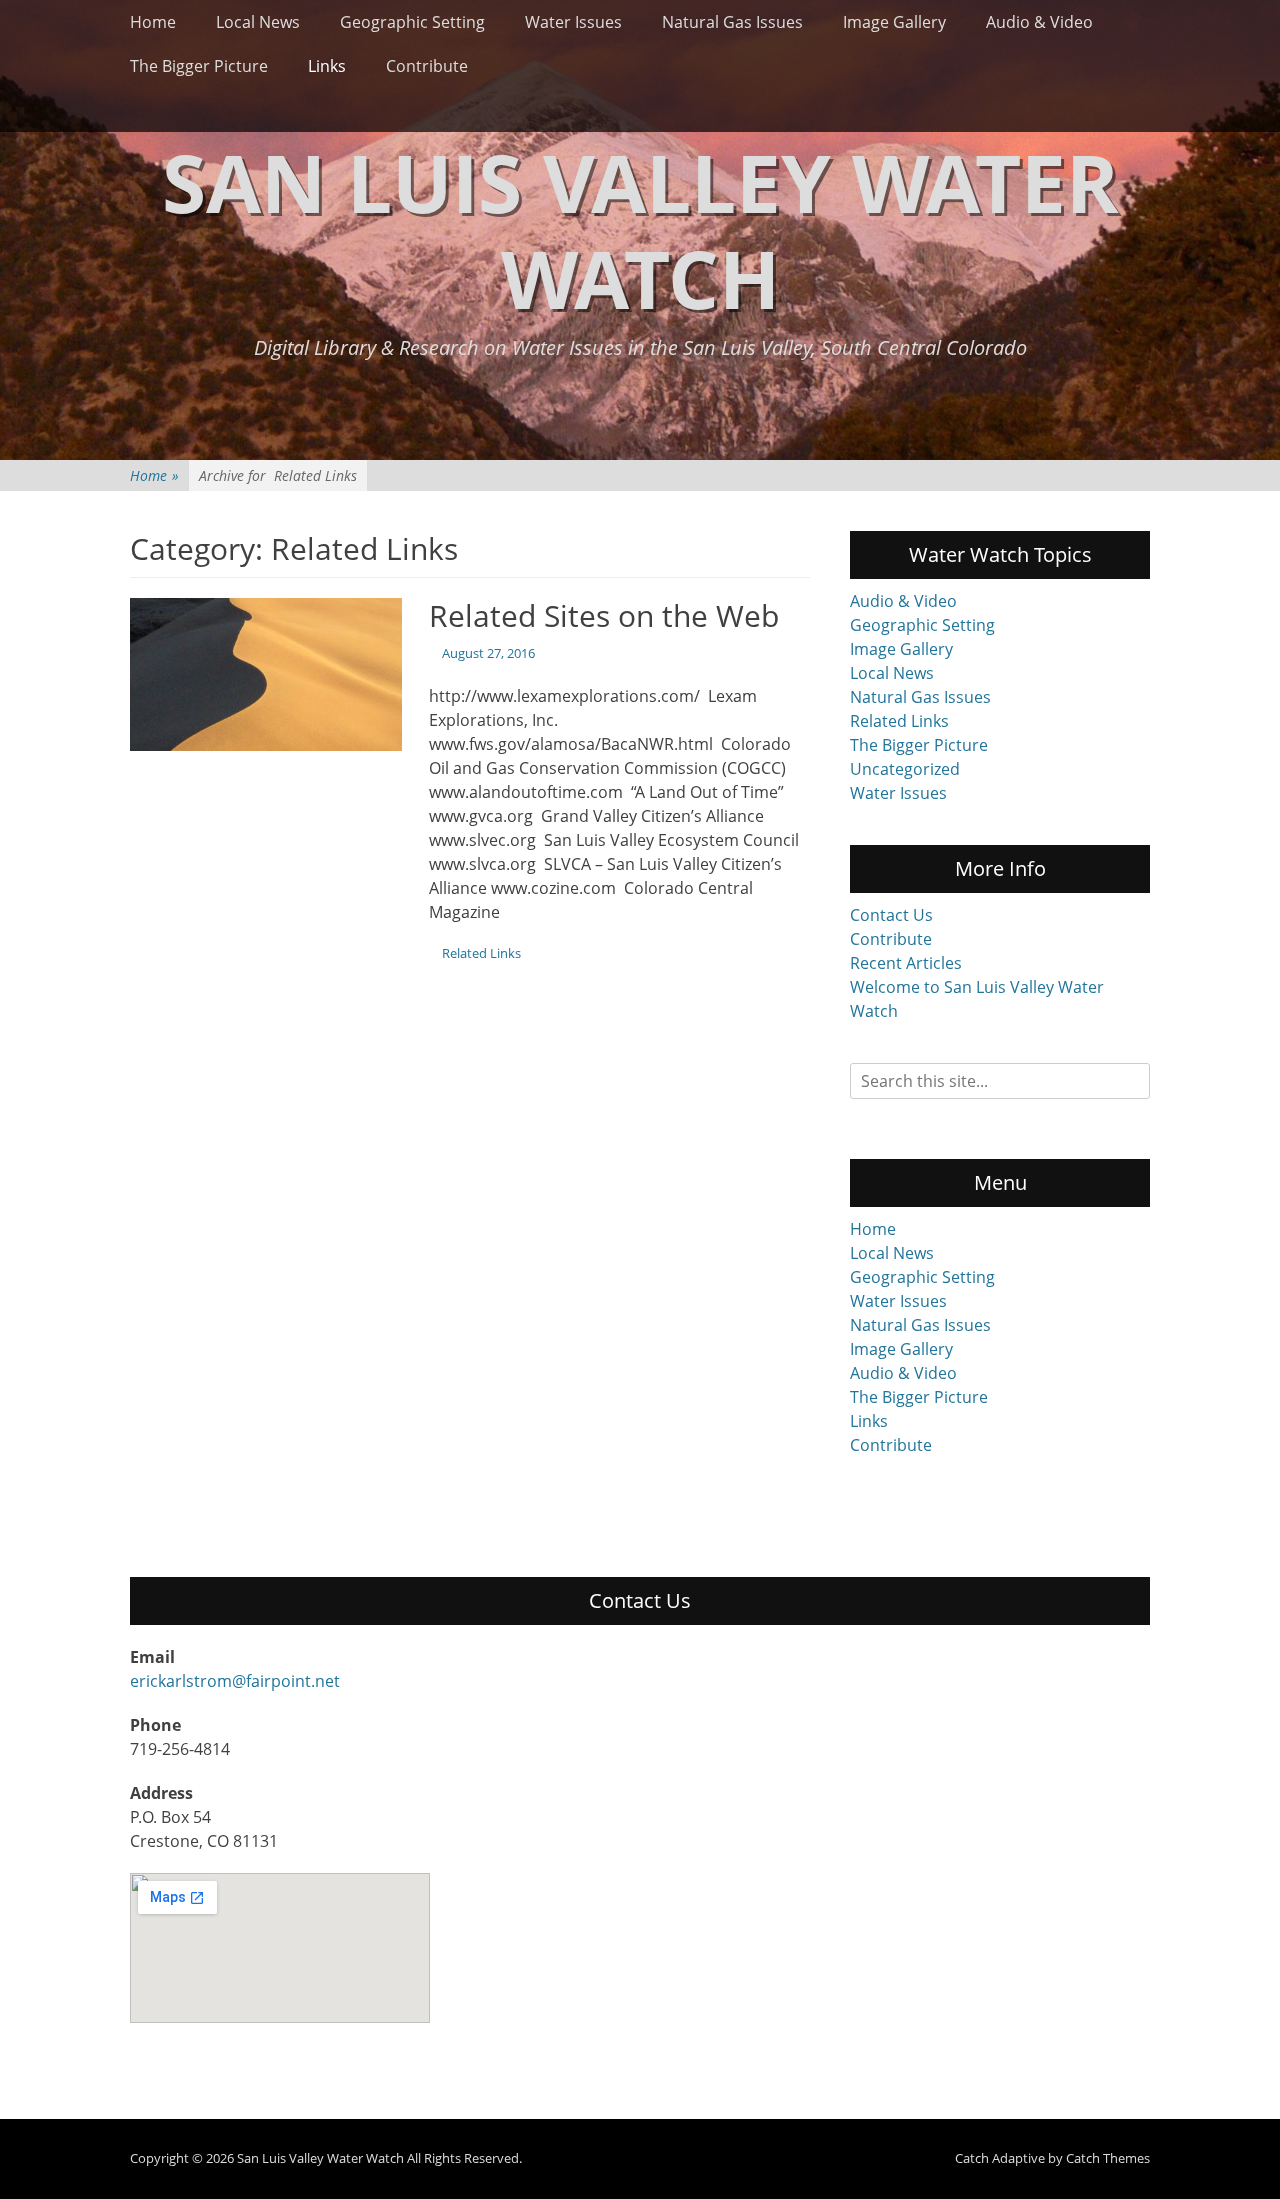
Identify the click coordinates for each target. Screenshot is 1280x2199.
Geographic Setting (412, 22)
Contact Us (891, 915)
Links (327, 66)
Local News (258, 22)
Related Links (481, 953)
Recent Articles (906, 963)
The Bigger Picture (199, 66)
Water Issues (573, 22)
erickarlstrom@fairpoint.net (235, 1681)
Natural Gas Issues (732, 22)
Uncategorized (905, 769)
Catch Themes (1108, 2158)
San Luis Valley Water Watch (640, 229)
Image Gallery (894, 22)
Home (153, 22)
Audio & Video (1039, 22)
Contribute (427, 66)
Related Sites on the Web (604, 615)
